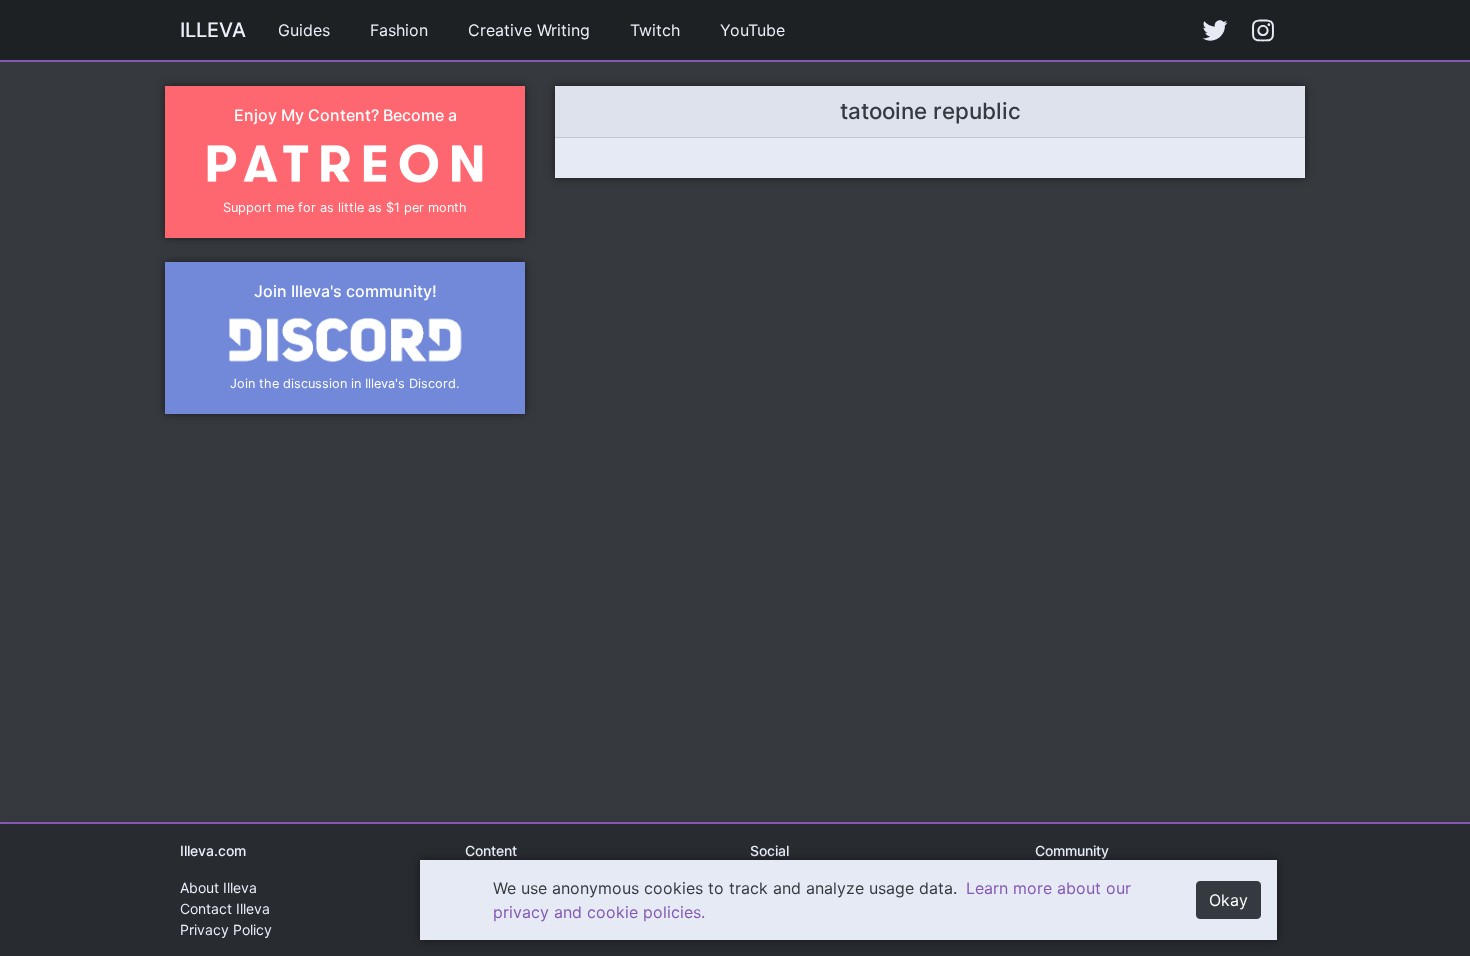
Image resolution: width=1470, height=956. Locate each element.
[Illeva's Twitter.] (1215, 30)
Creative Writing (529, 30)
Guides (304, 30)
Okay (1228, 900)
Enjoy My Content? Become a (345, 115)
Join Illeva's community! (345, 291)
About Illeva (218, 887)
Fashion (399, 30)
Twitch (655, 30)
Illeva (213, 30)
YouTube (752, 30)
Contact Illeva (225, 908)
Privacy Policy (226, 929)
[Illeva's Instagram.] (1263, 30)
